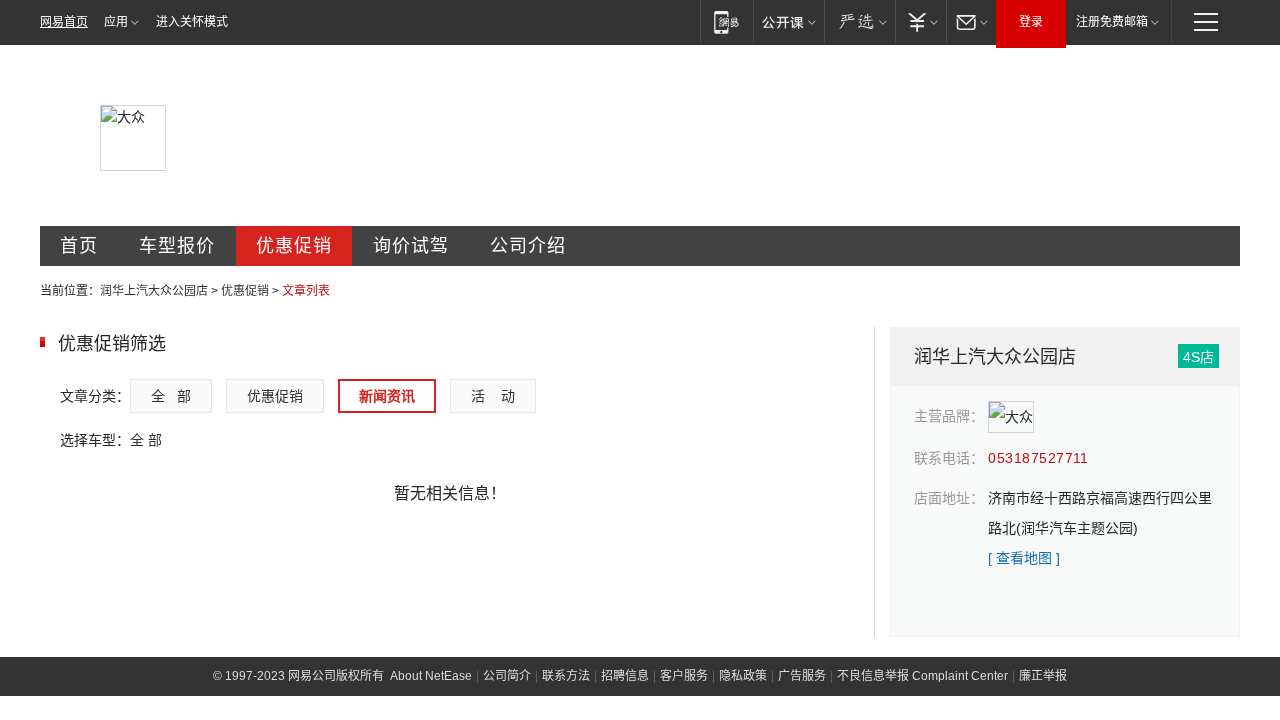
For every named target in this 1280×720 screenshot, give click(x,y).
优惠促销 (294, 246)
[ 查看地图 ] (1024, 558)
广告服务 (802, 676)
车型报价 (177, 246)
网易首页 (64, 22)
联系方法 (566, 676)
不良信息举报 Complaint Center (922, 676)
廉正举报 (1043, 676)
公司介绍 (528, 246)
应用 (116, 22)
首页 (79, 246)
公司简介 (507, 676)
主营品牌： (949, 416)
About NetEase (431, 676)
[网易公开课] (788, 21)
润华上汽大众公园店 (154, 291)
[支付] (920, 21)
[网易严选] (859, 21)
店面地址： (949, 498)
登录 (1031, 22)
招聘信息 (625, 676)
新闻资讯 (387, 396)
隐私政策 (743, 676)
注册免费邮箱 (1112, 22)
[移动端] (726, 21)
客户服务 (684, 676)
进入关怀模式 (192, 22)
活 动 (493, 396)
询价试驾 (411, 246)
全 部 (171, 396)
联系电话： (949, 458)
